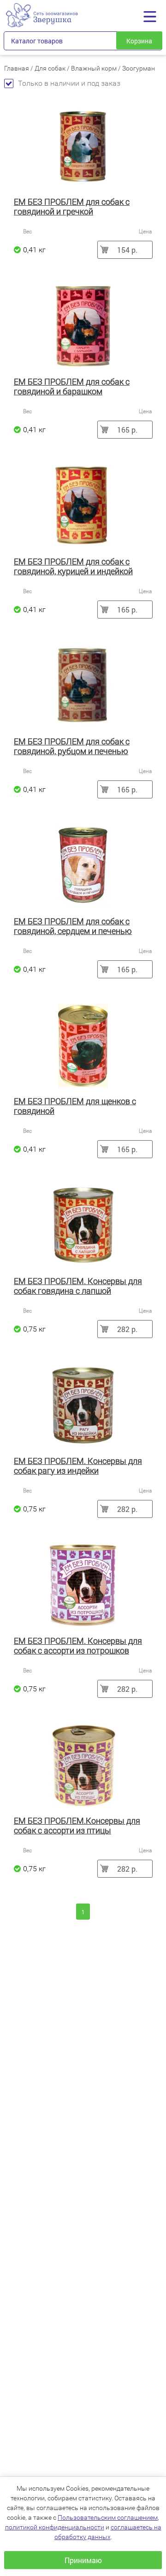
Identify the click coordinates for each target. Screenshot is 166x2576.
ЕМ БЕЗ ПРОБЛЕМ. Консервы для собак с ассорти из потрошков (78, 1646)
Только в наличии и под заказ (69, 83)
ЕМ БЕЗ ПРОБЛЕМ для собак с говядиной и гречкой (72, 207)
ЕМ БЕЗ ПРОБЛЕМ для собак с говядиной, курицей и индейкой (73, 566)
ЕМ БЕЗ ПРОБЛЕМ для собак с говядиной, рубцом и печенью (72, 746)
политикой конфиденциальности (55, 2527)
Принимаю (83, 2560)
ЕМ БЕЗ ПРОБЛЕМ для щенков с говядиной (75, 1106)
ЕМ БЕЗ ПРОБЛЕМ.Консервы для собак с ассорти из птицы (77, 1826)
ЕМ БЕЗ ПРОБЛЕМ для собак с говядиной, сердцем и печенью (73, 926)
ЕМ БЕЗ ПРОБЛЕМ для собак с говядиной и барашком (72, 387)
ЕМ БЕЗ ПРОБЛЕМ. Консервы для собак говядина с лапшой (78, 1286)
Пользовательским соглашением (108, 2517)
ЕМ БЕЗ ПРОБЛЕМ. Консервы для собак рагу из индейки (78, 1466)
